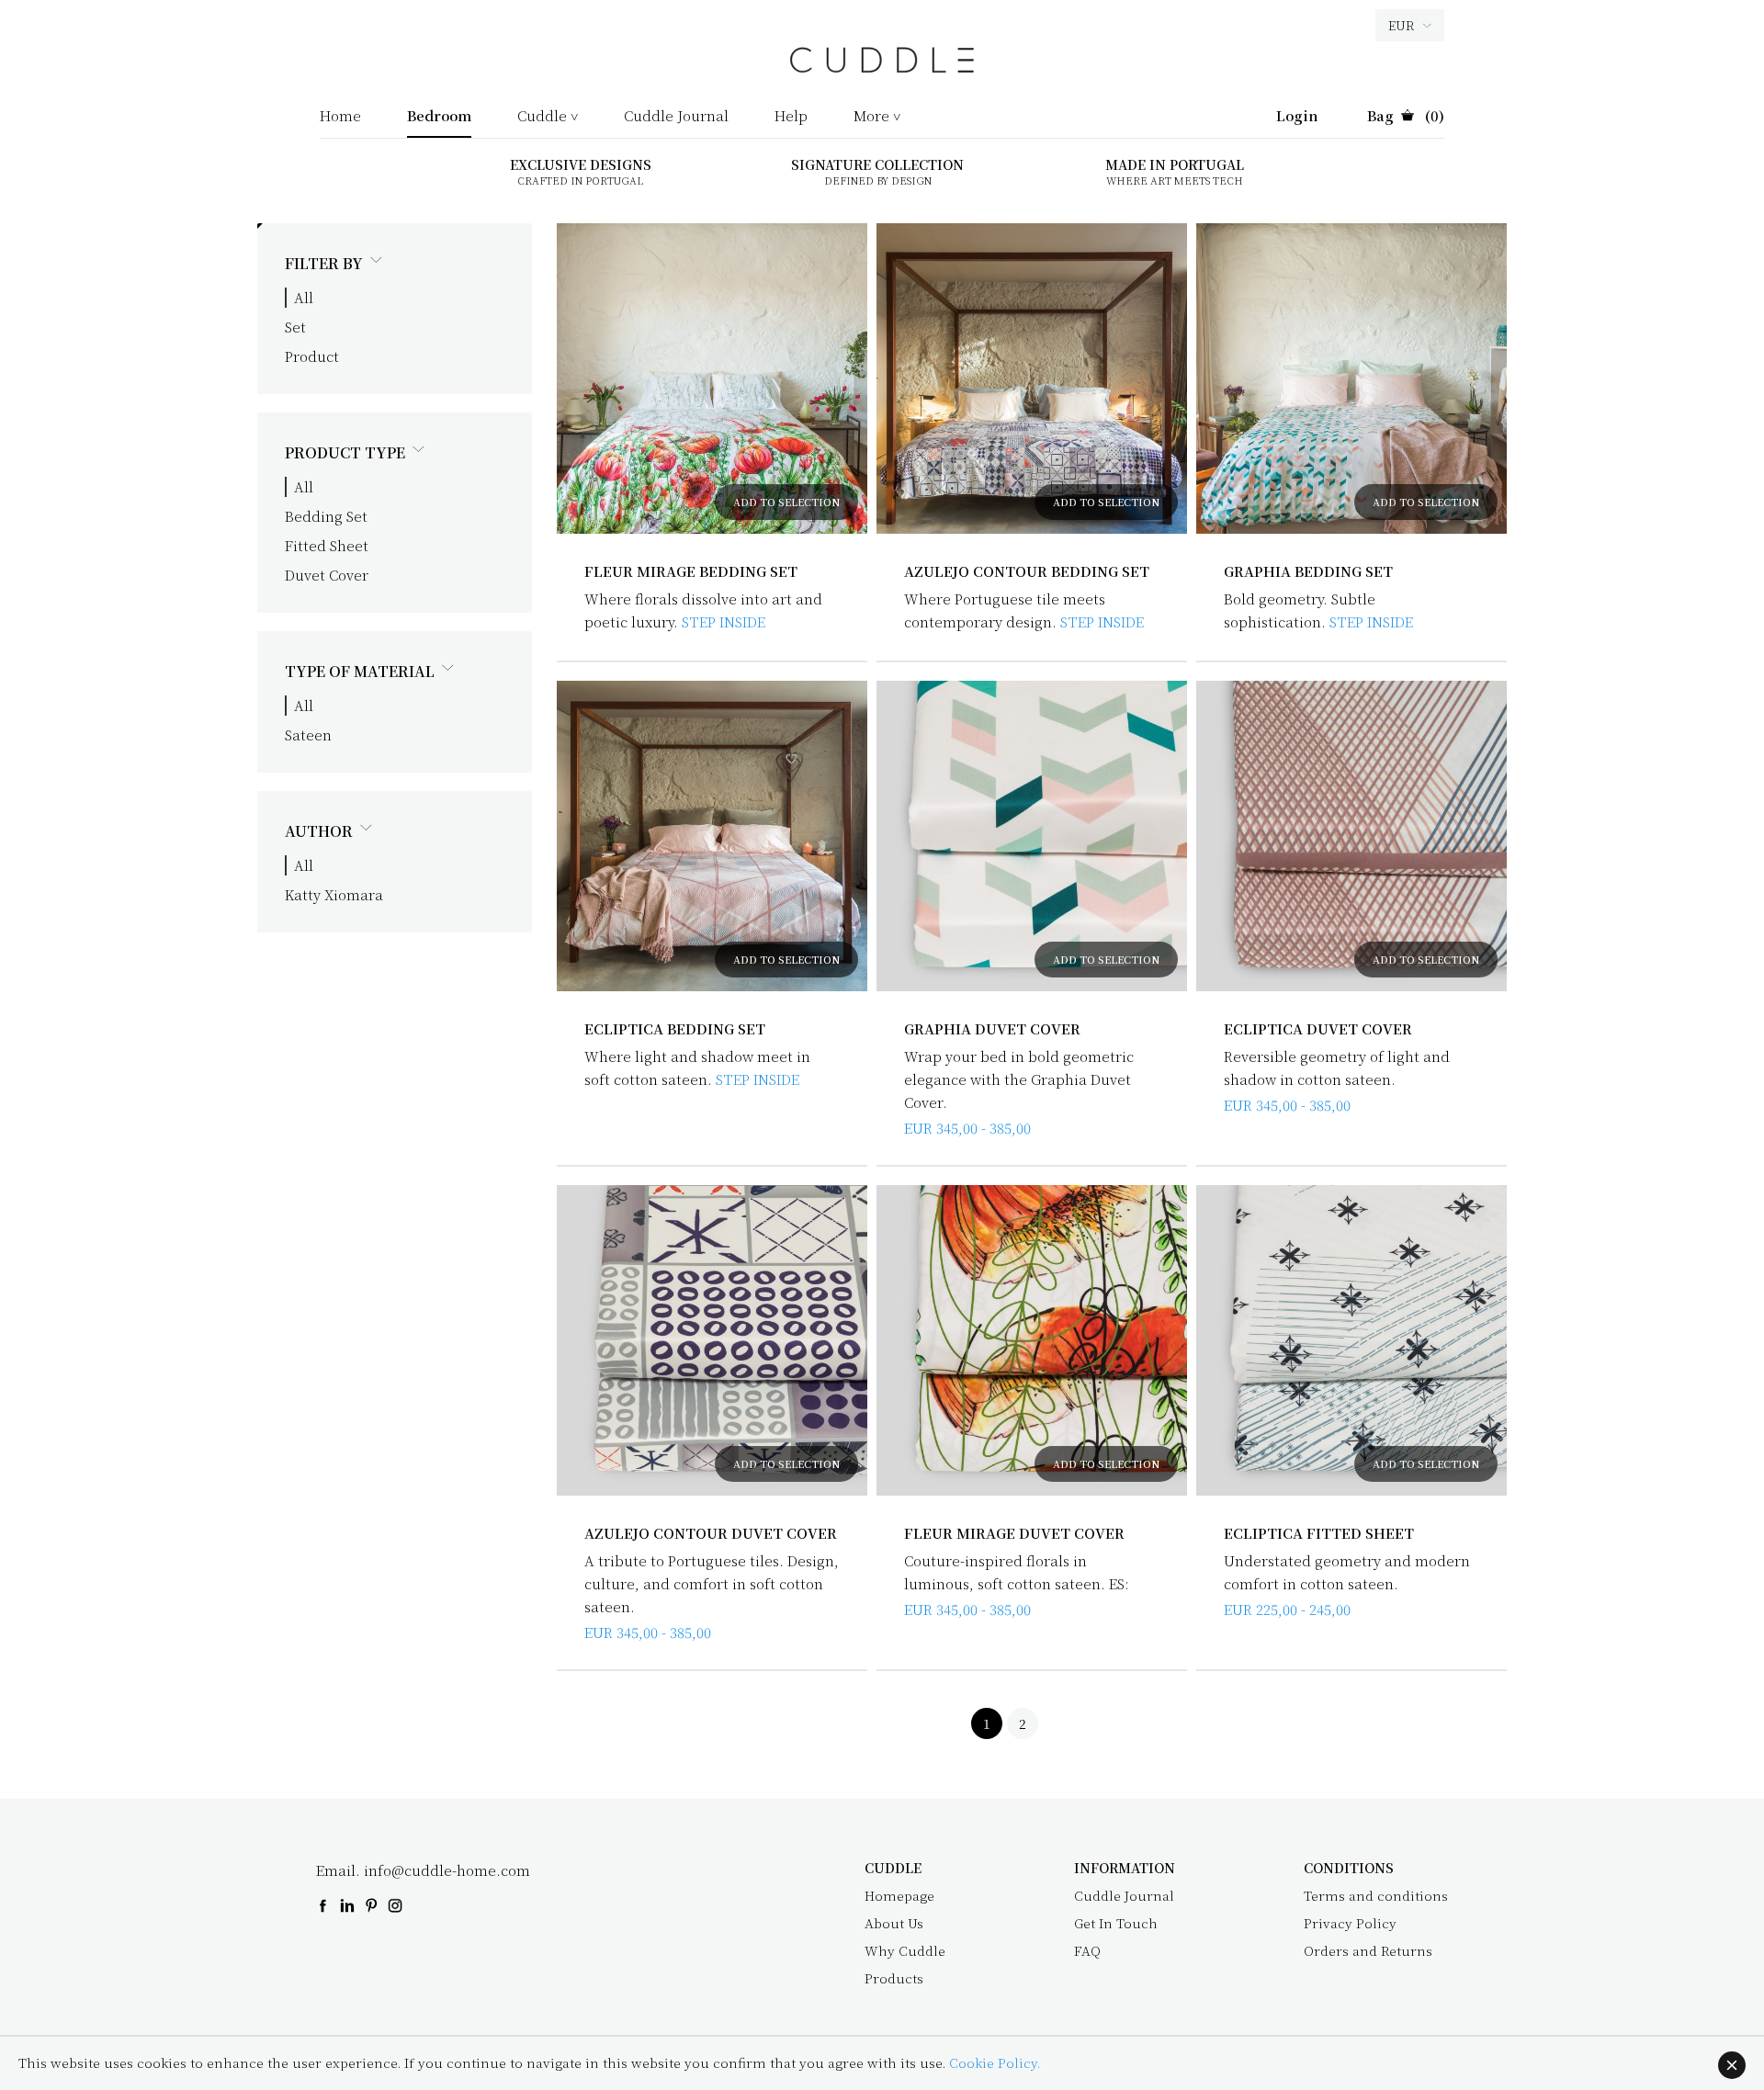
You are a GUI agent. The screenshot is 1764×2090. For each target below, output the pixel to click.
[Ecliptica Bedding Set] (712, 836)
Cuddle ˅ (548, 117)
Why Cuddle (905, 1950)
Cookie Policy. (995, 2062)
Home (340, 117)
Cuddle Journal (676, 117)
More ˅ (877, 117)
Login (1297, 117)
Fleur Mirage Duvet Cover (1014, 1533)
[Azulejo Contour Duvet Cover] (712, 1340)
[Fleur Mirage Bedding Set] (712, 378)
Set (295, 327)
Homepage (899, 1895)
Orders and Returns (1368, 1950)
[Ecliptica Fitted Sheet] (1351, 1340)
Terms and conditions (1376, 1895)
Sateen (308, 734)
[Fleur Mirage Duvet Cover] (1032, 1340)
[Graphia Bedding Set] (1351, 378)
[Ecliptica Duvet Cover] (1351, 836)
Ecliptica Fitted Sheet (1319, 1533)
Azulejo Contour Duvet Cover (711, 1533)
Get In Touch (1116, 1923)
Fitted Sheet (327, 545)
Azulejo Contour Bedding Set (1027, 571)
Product (312, 356)
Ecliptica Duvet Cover (1318, 1028)
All (304, 297)
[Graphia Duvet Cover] (1032, 836)
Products (894, 1978)
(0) (1406, 117)
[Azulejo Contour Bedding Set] (1032, 378)
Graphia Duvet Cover (992, 1028)
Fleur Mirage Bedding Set (691, 571)
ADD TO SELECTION (786, 502)
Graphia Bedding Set (1308, 571)
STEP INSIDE (724, 621)
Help (791, 117)
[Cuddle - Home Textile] (882, 68)
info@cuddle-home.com (447, 1870)
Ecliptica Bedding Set (675, 1028)
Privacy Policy (1350, 1923)
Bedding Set (326, 516)
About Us (894, 1923)
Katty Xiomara (334, 894)
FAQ (1087, 1950)
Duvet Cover (327, 575)
